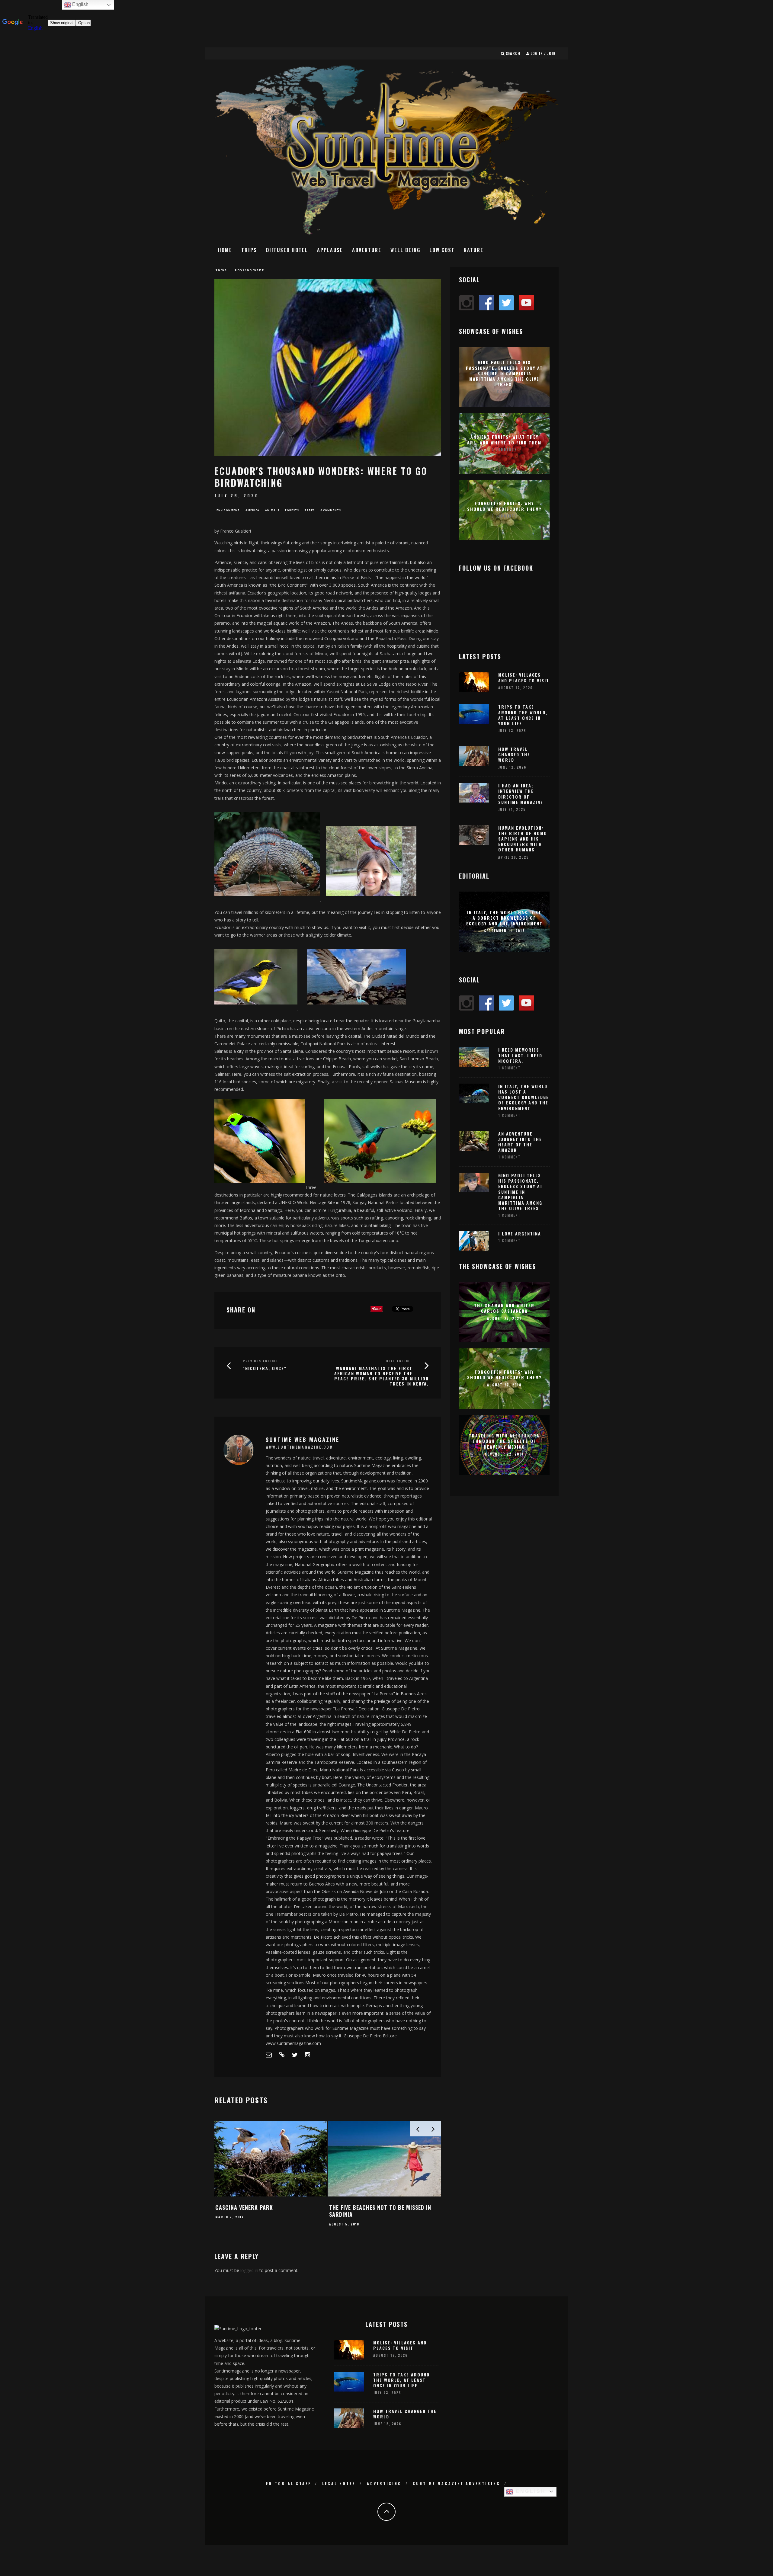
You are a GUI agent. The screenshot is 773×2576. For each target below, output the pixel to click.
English (530, 2491)
